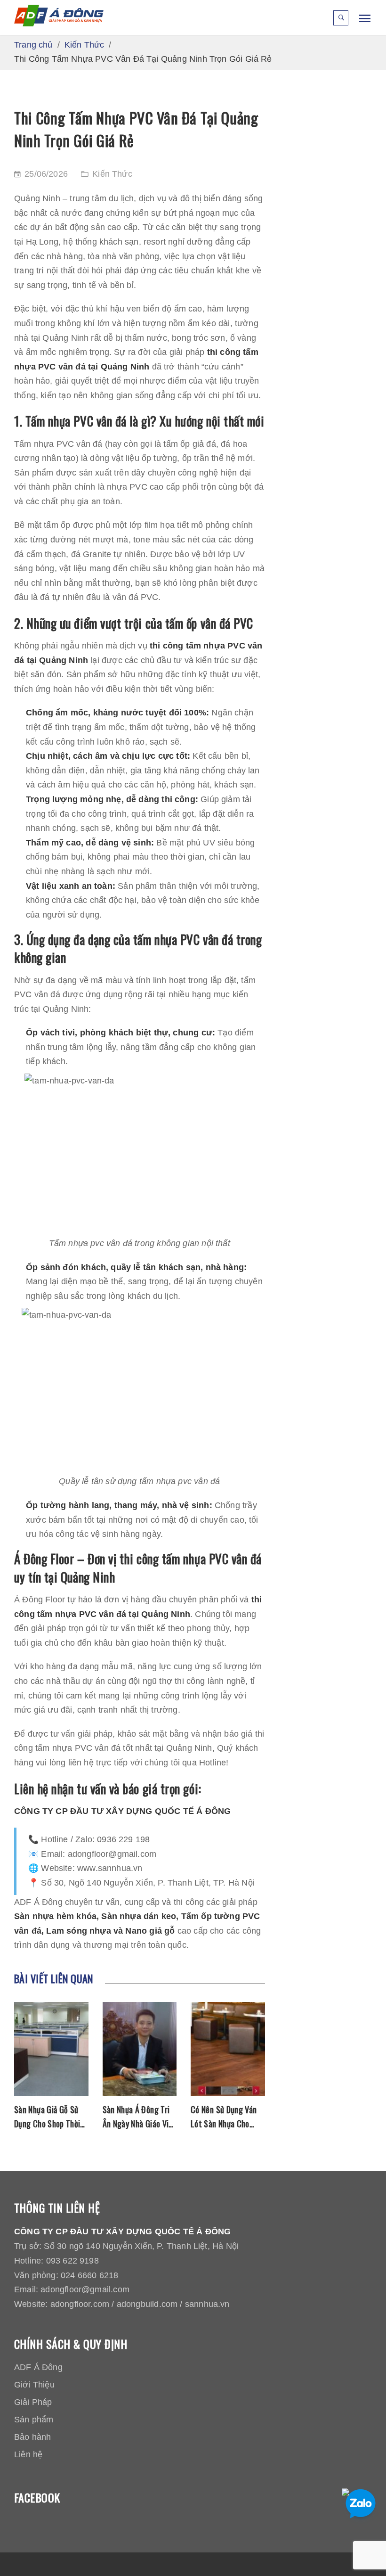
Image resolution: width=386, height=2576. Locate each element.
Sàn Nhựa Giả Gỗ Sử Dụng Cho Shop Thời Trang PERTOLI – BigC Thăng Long (51, 2117)
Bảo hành (32, 2437)
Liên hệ (28, 2454)
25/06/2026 (46, 174)
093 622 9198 (72, 2261)
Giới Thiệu (34, 2385)
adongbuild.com (147, 2304)
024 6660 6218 (89, 2275)
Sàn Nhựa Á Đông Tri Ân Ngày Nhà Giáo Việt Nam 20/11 (140, 2117)
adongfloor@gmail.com (85, 2289)
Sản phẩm (34, 2420)
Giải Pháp (33, 2402)
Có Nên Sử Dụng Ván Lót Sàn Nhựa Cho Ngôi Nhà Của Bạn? (224, 2117)
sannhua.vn (207, 2304)
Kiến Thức (112, 174)
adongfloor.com (80, 2304)
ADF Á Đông (38, 2367)
